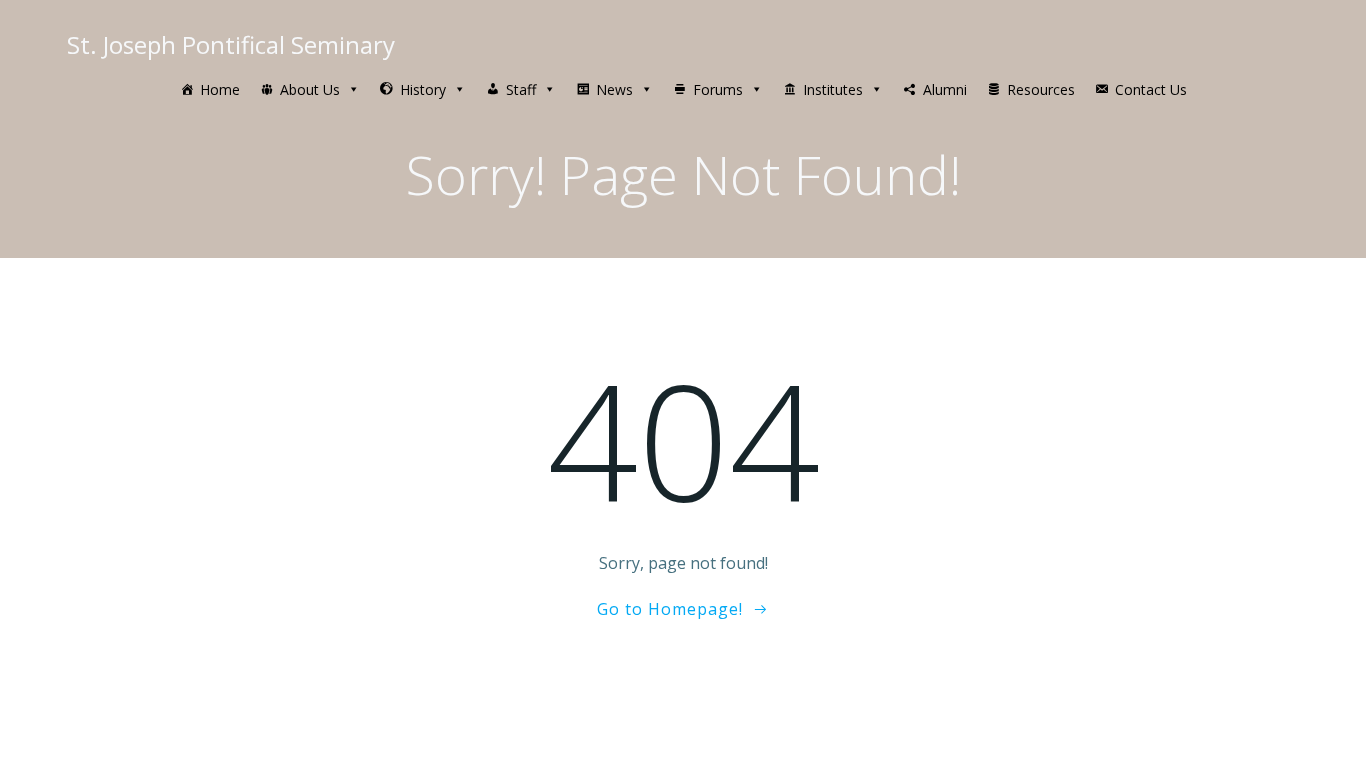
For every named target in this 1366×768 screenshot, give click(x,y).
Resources (1041, 89)
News (614, 89)
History (423, 89)
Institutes (833, 89)
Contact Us (1151, 89)
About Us (310, 89)
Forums (718, 89)
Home (220, 89)
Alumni (945, 89)
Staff (521, 89)
